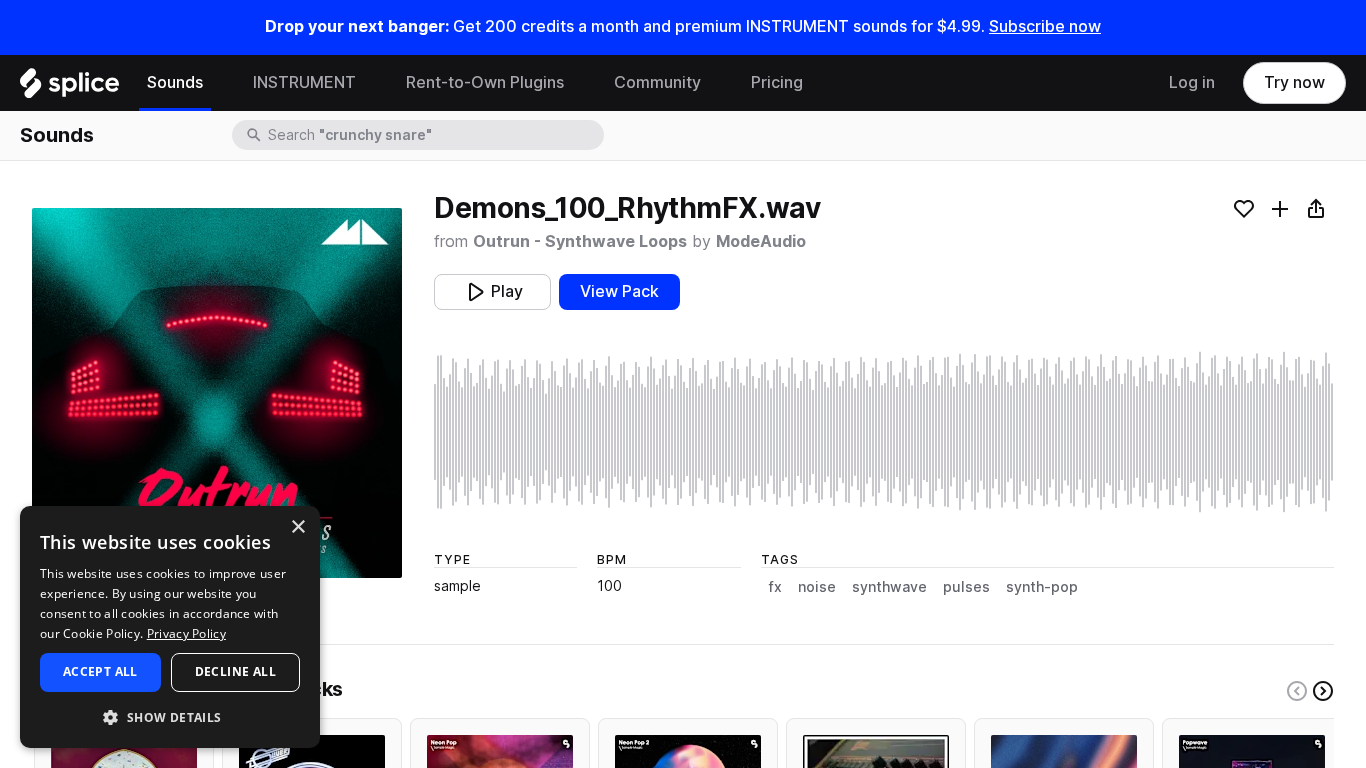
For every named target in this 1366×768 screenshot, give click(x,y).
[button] (170, 716)
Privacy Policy (186, 633)
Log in (1192, 82)
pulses (966, 587)
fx (775, 587)
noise (817, 587)
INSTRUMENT (304, 82)
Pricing (777, 82)
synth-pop (1042, 587)
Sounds (175, 82)
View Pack (619, 291)
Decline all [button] (235, 671)
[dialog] (170, 627)
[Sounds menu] (218, 83)
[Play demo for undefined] (217, 393)
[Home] (69, 88)
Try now (1294, 82)
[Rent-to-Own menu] (579, 83)
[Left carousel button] (1297, 691)
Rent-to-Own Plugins (485, 82)
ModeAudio (761, 241)
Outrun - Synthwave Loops (580, 241)
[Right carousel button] (1323, 691)
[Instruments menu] (371, 83)
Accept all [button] (100, 671)
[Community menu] (716, 83)
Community (657, 82)
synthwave (889, 587)
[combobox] (434, 135)
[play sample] (884, 432)
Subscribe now (1045, 26)
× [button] (297, 527)
